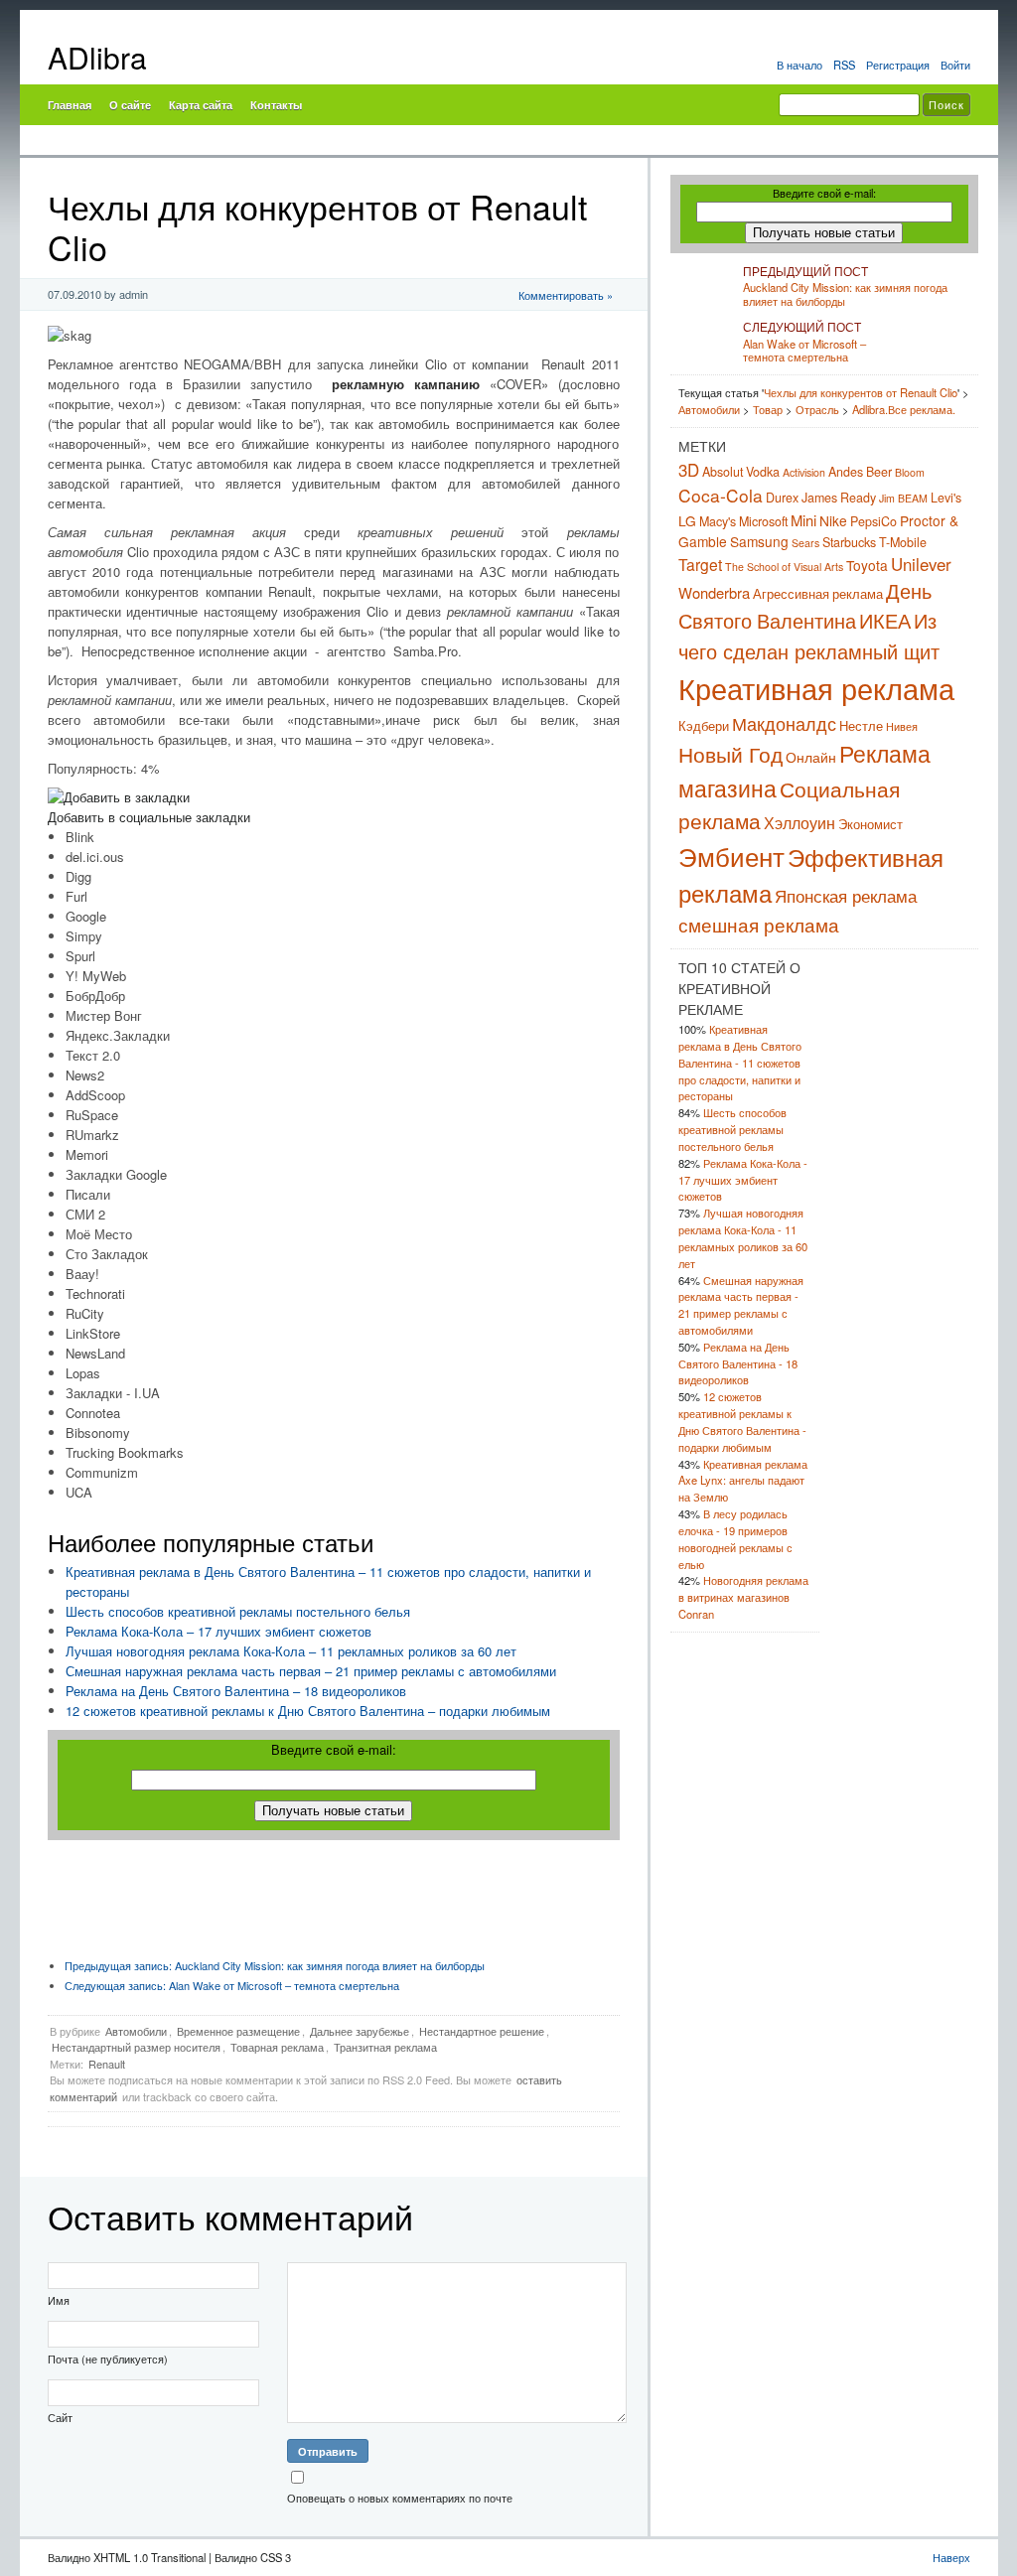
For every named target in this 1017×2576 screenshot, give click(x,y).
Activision (804, 472)
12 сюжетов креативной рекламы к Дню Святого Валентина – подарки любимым (308, 1711)
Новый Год (730, 754)
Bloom (910, 472)
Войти (955, 65)
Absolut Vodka (741, 472)
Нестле (861, 726)
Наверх (951, 2557)
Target (700, 564)
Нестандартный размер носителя (136, 2047)
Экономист (871, 824)
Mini (803, 520)
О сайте (130, 104)
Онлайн (811, 757)
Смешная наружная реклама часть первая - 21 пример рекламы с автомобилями (741, 1305)
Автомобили (136, 2031)
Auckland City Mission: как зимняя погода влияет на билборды (275, 1965)
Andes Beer (860, 472)
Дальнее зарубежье (360, 2031)
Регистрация (898, 65)
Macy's (718, 521)
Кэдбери (704, 726)
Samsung (759, 541)
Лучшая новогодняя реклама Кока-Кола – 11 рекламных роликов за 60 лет (291, 1651)
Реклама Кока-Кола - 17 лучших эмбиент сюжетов (743, 1180)
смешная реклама (759, 924)
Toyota (867, 565)
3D (689, 470)
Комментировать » (566, 295)
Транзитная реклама (385, 2047)
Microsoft (763, 521)
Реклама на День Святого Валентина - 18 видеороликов (738, 1363)
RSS (844, 65)
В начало (799, 65)
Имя (59, 2300)
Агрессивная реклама (818, 594)
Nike (833, 520)
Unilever (921, 564)
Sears (805, 543)
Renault (107, 2064)
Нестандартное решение (482, 2031)
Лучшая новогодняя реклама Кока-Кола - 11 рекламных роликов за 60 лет (743, 1237)
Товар (768, 409)
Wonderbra (714, 592)
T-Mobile (903, 542)
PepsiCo (873, 521)
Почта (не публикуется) (108, 2359)
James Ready (839, 498)
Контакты (276, 104)
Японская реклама (846, 895)
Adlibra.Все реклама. (904, 409)
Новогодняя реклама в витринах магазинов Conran (743, 1597)
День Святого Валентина (805, 606)
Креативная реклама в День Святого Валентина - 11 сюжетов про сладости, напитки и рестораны (740, 1062)
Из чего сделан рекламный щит (809, 636)
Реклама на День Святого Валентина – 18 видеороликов (236, 1691)
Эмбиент (731, 856)
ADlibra (97, 57)
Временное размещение (238, 2031)
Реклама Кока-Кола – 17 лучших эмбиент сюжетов (218, 1631)
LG (687, 520)
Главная (70, 104)
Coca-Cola (721, 495)
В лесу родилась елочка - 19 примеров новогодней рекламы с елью (735, 1538)
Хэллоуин (799, 822)
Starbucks (849, 542)
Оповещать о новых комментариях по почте (400, 2498)
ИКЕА (885, 620)
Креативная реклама (816, 687)
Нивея (902, 726)
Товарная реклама (277, 2047)
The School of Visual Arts (784, 567)
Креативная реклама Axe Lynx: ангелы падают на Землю (743, 1481)
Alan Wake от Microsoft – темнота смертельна (232, 1985)
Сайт (60, 2417)
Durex (782, 498)
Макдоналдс (784, 723)
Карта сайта (201, 104)
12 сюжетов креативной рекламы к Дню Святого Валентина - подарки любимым (742, 1421)
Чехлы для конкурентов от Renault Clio (861, 392)
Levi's (946, 498)
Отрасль (817, 409)
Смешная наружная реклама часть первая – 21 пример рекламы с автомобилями (311, 1671)
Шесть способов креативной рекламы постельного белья (238, 1611)
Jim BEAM (903, 498)
